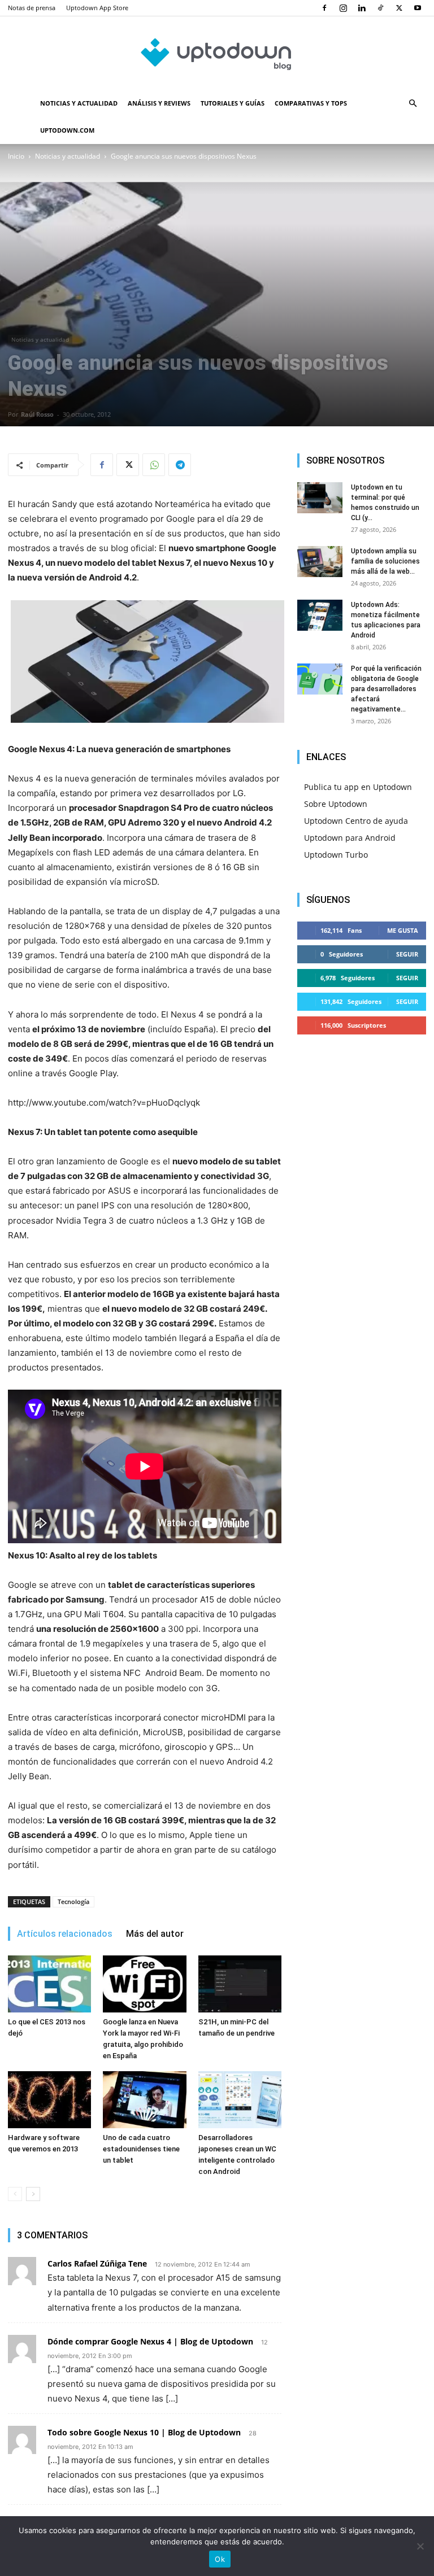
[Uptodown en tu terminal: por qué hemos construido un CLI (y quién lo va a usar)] (320, 498)
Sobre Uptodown (336, 804)
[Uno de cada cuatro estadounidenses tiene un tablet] (144, 2100)
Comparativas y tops (311, 103)
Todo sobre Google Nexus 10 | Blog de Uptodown (144, 2432)
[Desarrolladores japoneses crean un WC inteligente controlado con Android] (240, 2100)
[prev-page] (15, 2194)
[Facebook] (324, 8)
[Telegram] (180, 465)
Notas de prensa (32, 8)
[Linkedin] (362, 8)
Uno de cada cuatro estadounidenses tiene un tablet (141, 2149)
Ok (220, 2559)
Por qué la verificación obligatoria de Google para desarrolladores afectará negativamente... (386, 689)
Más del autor (155, 1934)
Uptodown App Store (97, 8)
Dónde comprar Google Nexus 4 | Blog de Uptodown (150, 2341)
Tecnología (73, 1902)
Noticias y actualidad (79, 103)
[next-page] (33, 2194)
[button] (413, 104)
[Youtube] (418, 8)
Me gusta (403, 930)
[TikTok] (380, 8)
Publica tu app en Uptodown (358, 787)
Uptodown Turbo (336, 855)
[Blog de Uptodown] (217, 54)
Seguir (407, 954)
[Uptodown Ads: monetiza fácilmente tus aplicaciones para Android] (320, 615)
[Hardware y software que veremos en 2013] (49, 2100)
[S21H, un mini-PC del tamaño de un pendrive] (240, 1984)
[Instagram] (343, 8)
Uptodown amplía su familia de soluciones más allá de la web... (385, 561)
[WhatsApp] (154, 465)
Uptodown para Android (350, 838)
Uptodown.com (67, 130)
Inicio (16, 156)
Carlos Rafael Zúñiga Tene (97, 2263)
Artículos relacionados (65, 1934)
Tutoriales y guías (233, 103)
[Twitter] (399, 8)
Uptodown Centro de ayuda (356, 821)
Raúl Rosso (37, 414)
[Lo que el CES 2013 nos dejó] (49, 1984)
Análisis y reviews (159, 103)
